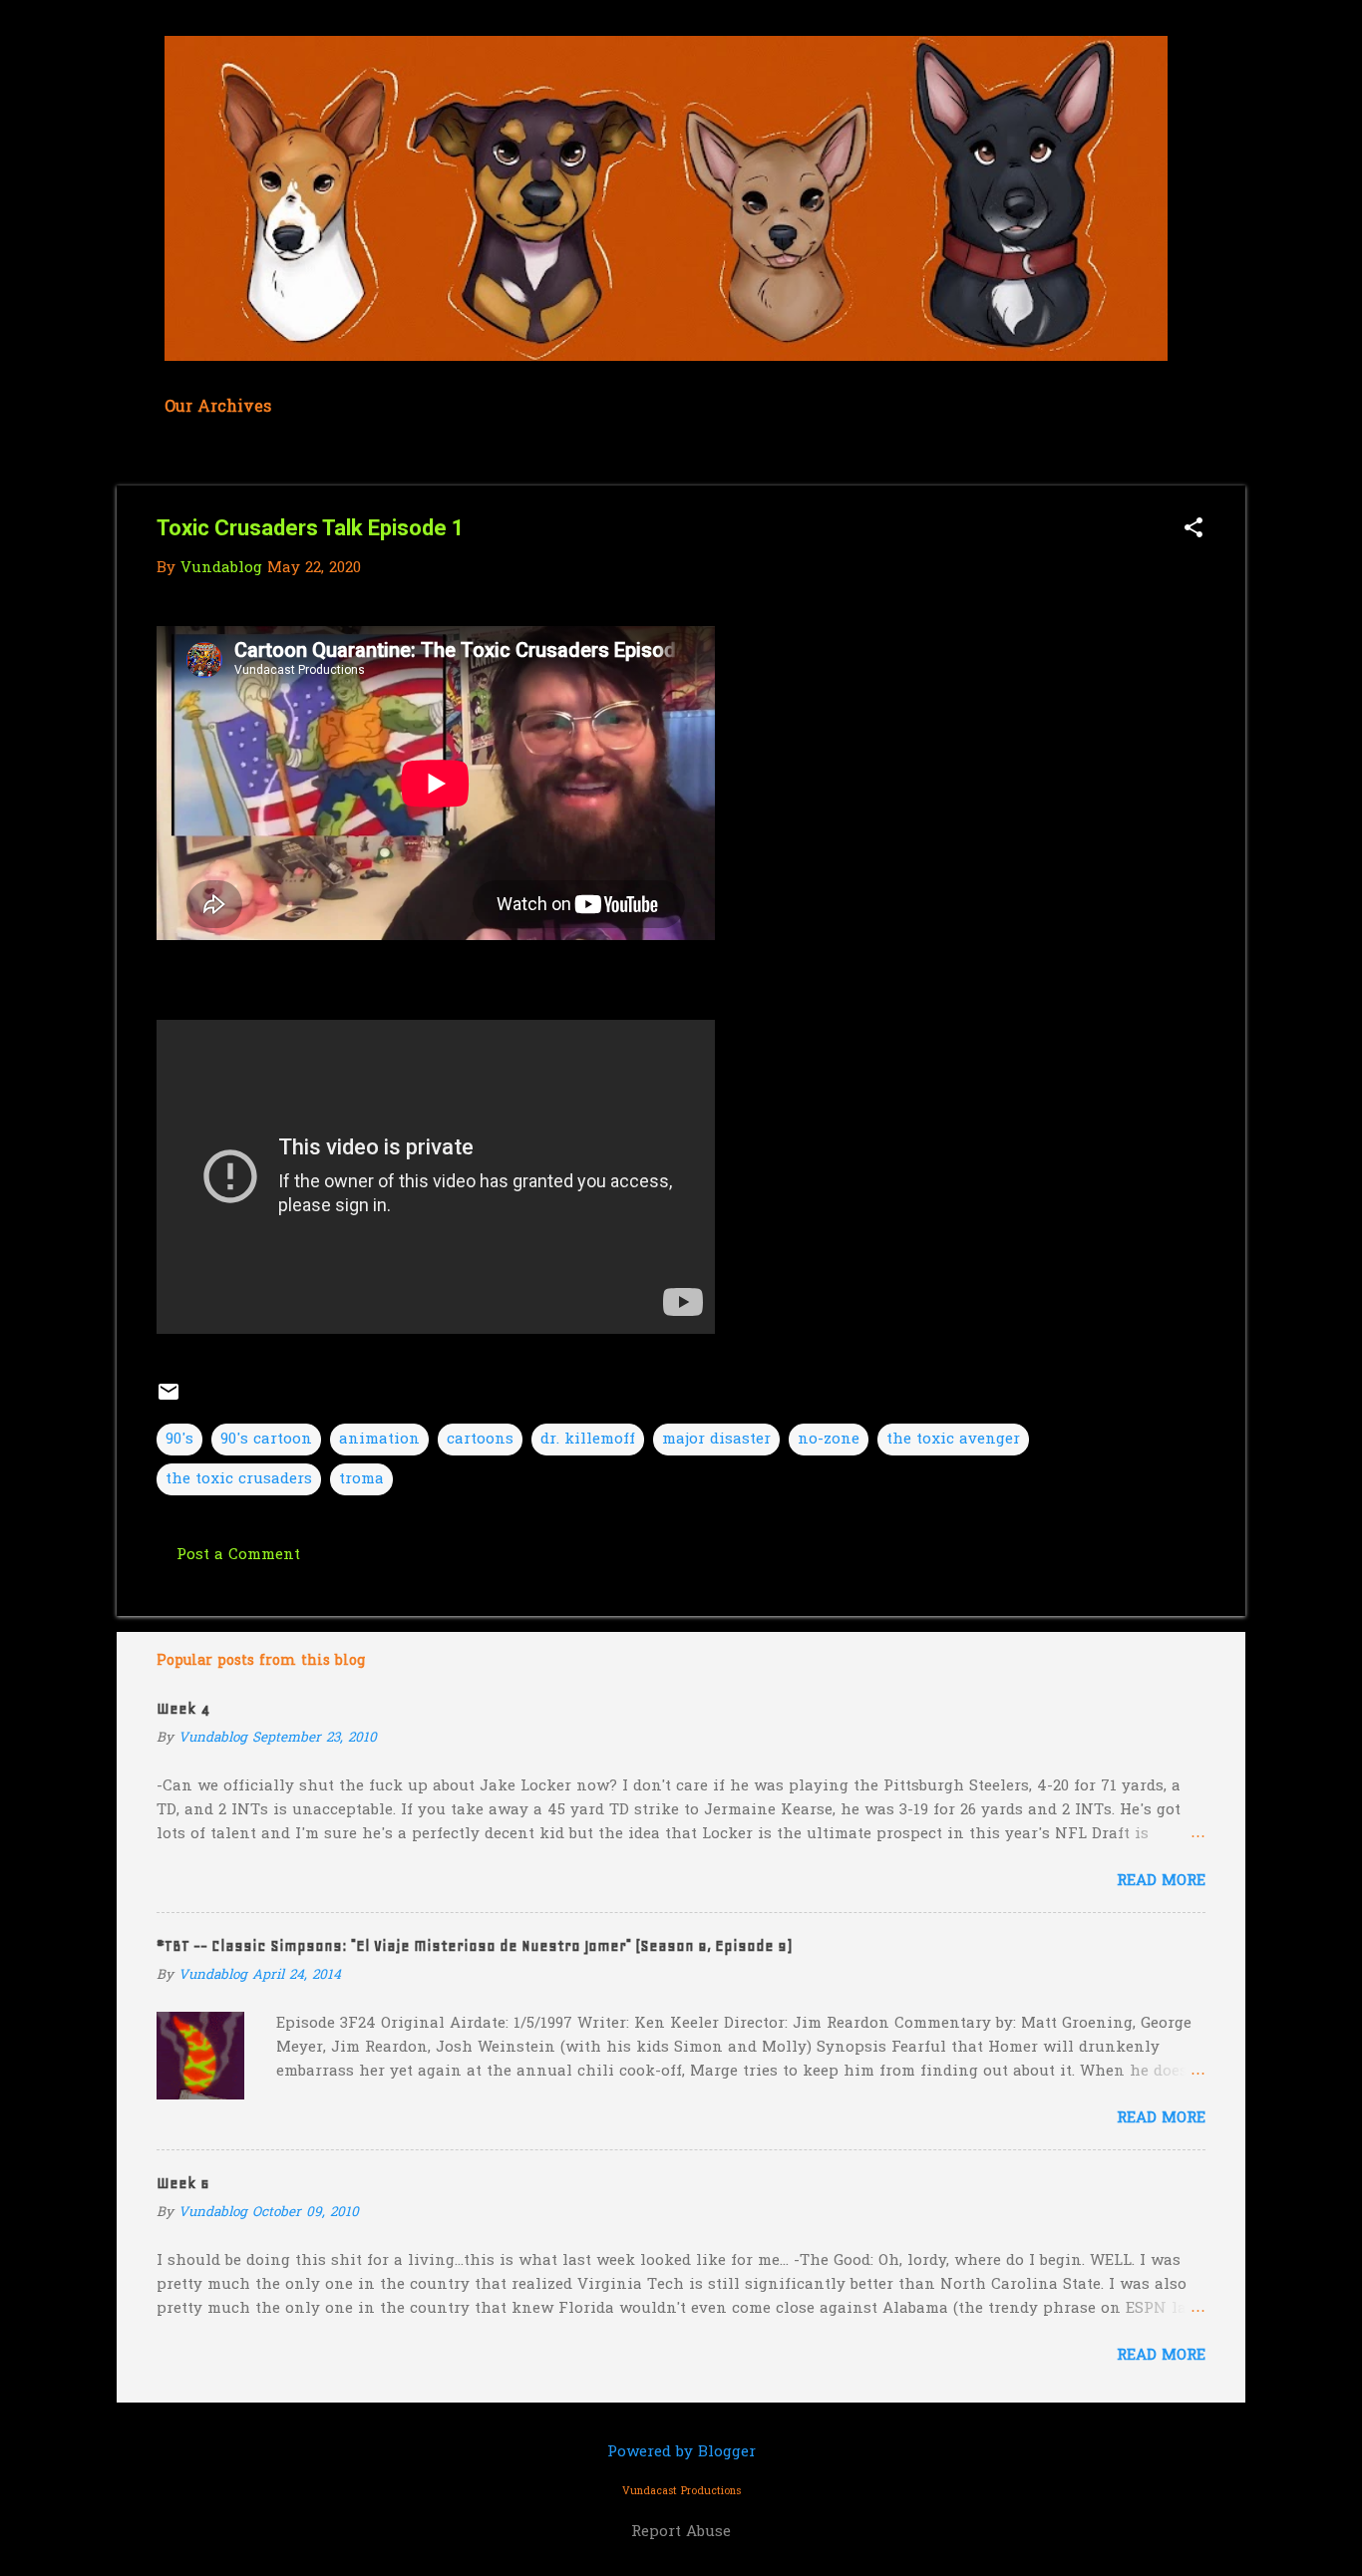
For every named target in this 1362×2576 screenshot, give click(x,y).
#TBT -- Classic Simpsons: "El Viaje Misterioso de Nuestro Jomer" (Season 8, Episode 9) (474, 1946)
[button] (1193, 530)
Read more (1161, 1881)
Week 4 (183, 1709)
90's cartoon (266, 1440)
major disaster (716, 1440)
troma (361, 1479)
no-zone (829, 1440)
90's (179, 1440)
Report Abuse (681, 2532)
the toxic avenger (953, 1440)
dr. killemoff (588, 1440)
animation (379, 1440)
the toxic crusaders (239, 1479)
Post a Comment (238, 1555)
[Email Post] (169, 1400)
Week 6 (183, 2183)
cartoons (480, 1440)
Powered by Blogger (681, 2452)
